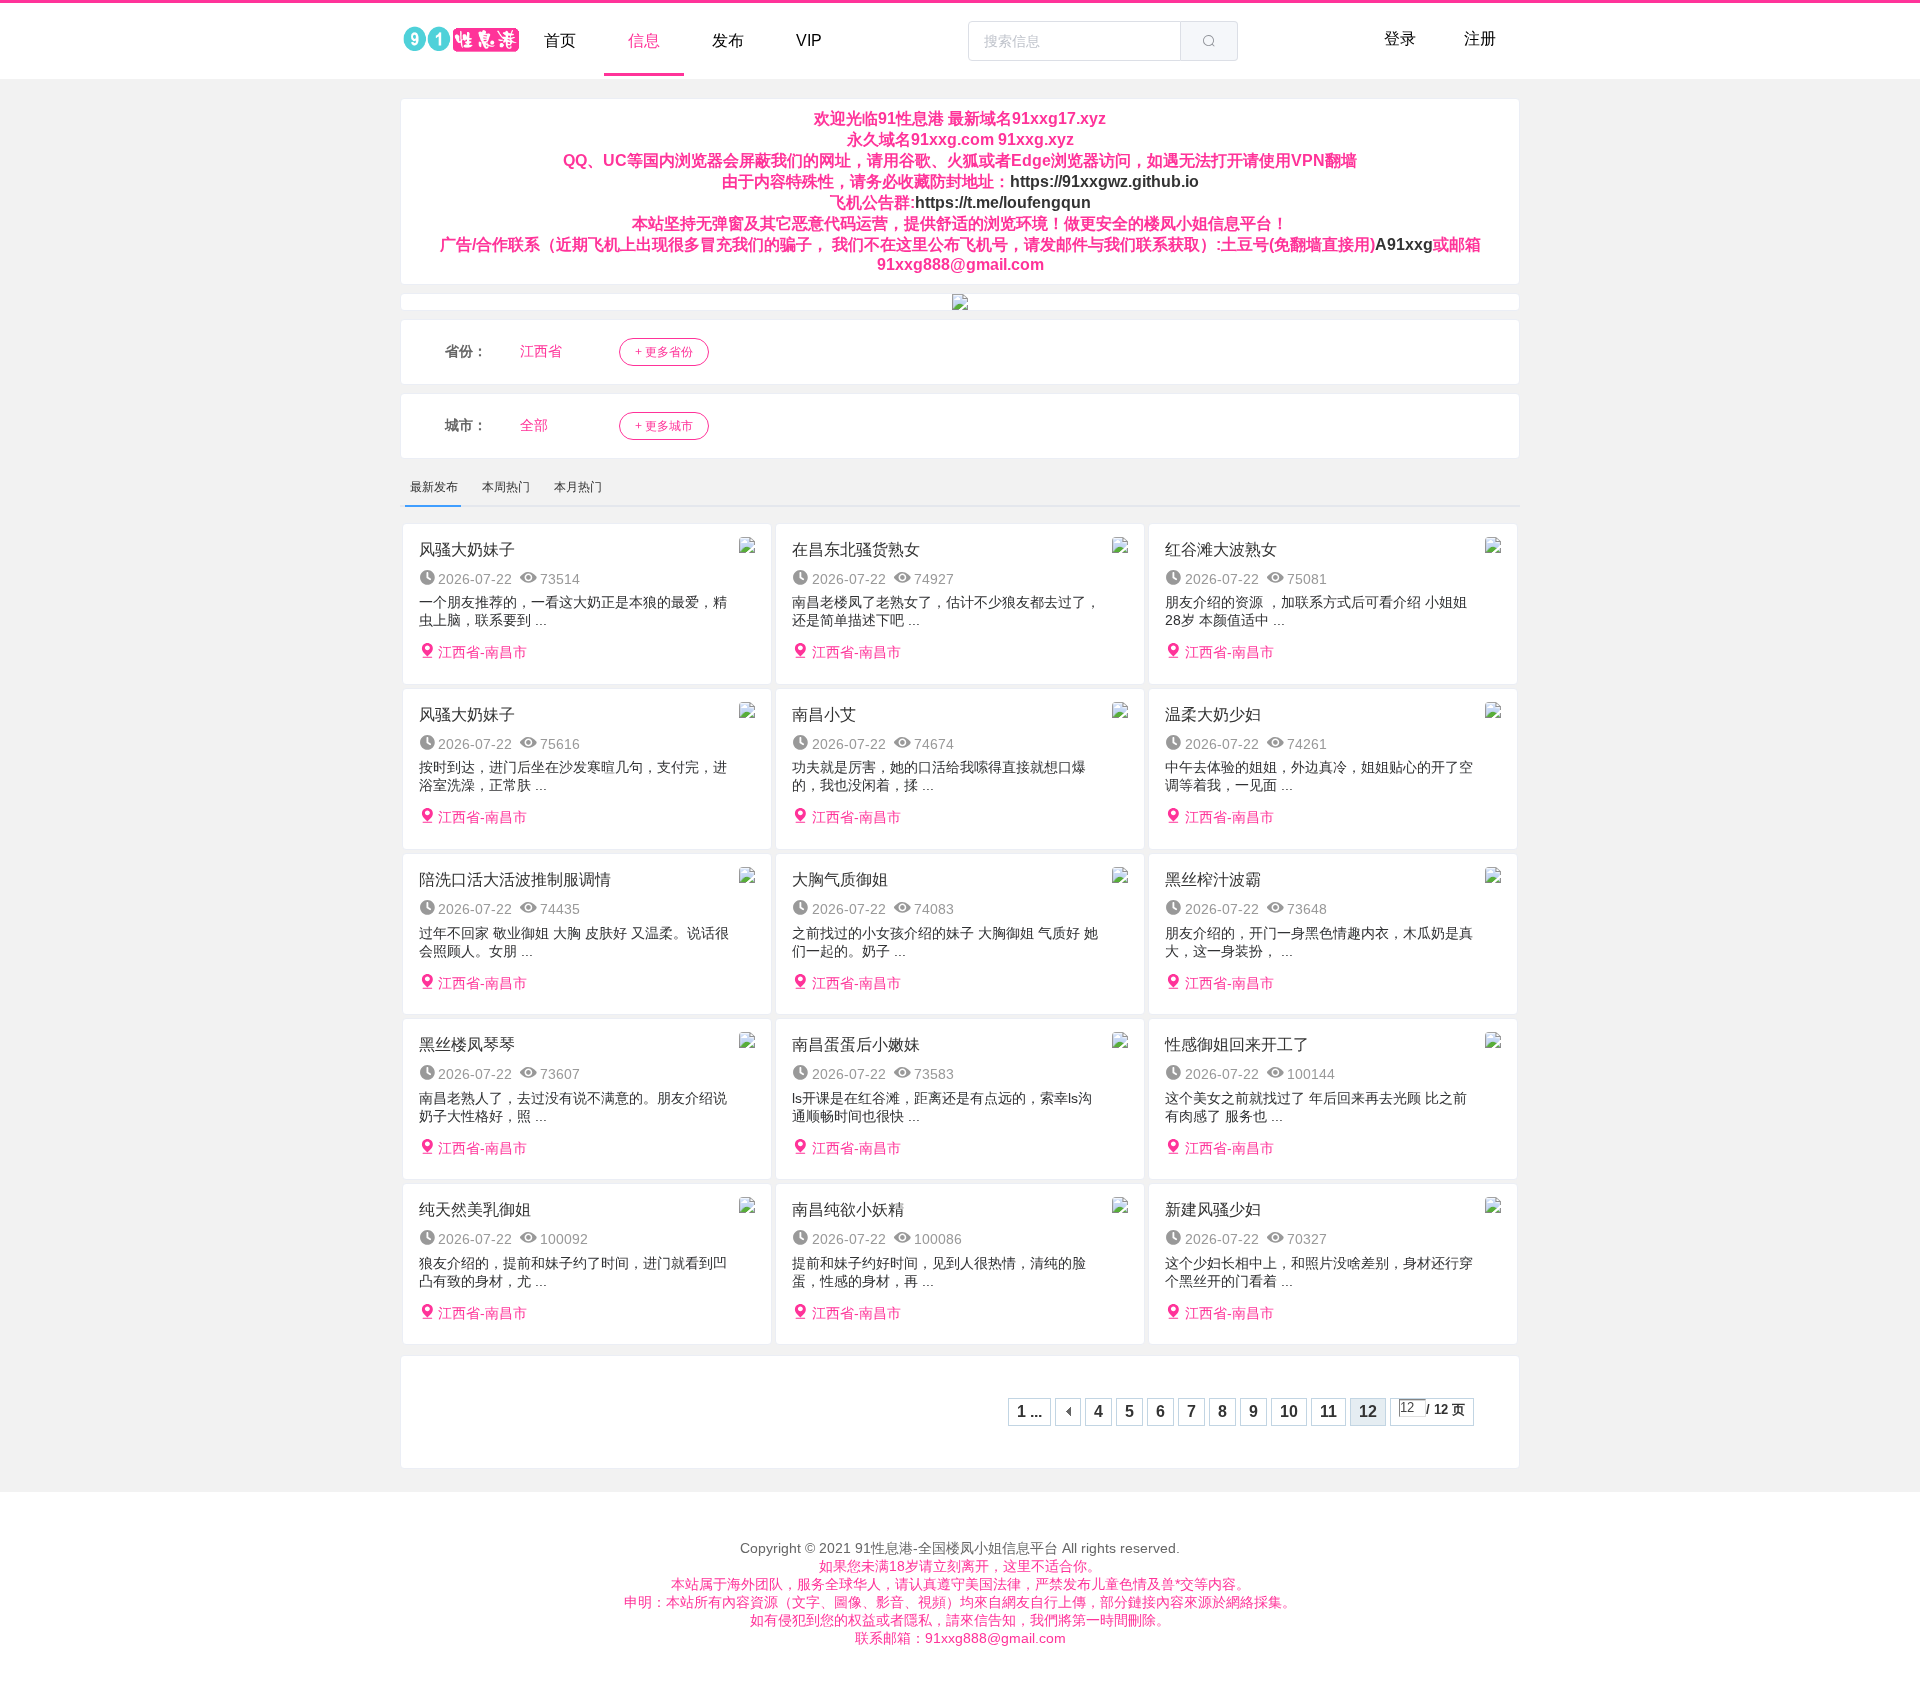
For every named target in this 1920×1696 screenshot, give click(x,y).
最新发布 (434, 487)
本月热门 (578, 487)
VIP (809, 40)
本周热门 (506, 487)
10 (1289, 1411)
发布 (728, 40)
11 (1328, 1411)
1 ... (1029, 1411)
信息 (644, 40)
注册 (1480, 38)
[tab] (434, 487)
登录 (1400, 38)
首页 (560, 40)
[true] (1209, 41)
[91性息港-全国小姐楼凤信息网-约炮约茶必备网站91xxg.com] (460, 41)
